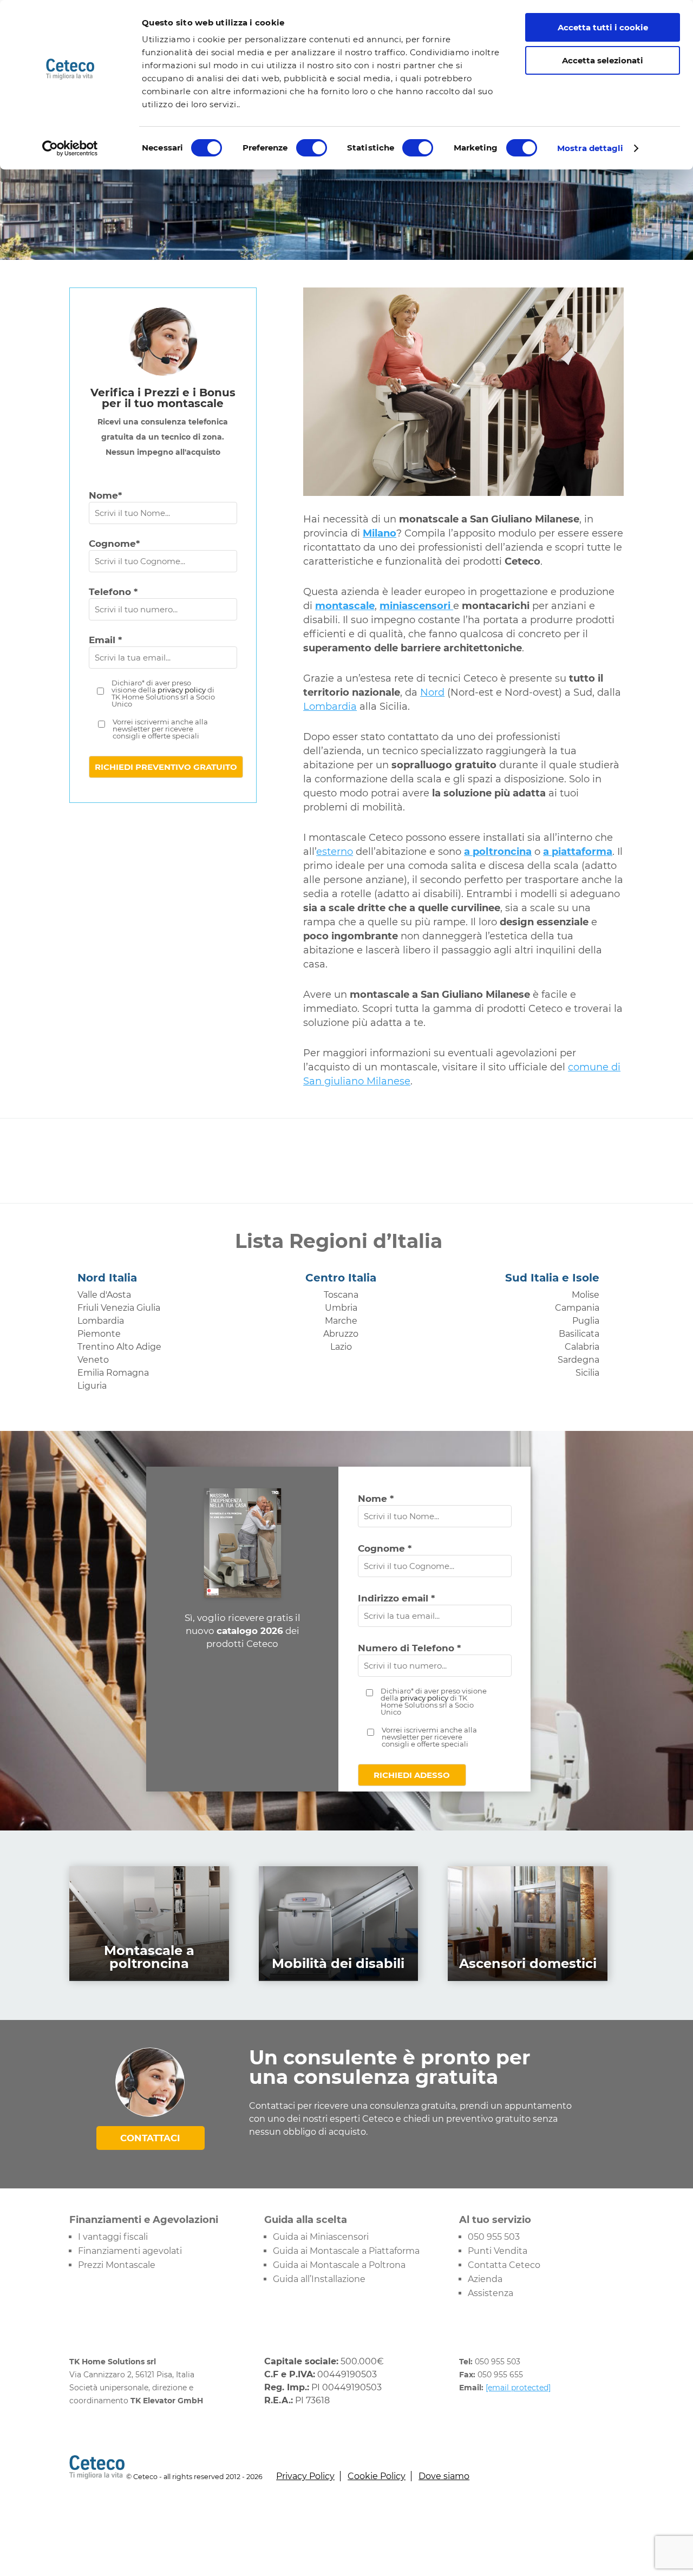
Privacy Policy (305, 2476)
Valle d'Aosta (104, 1295)
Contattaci (150, 2138)
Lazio (341, 1347)
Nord (432, 692)
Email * (105, 640)
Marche (341, 1321)
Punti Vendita (498, 2251)
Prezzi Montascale (117, 2265)
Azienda (485, 2279)
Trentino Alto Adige (119, 1347)
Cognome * (385, 1548)
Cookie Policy (377, 2476)
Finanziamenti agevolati (130, 2251)
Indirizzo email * (396, 1598)
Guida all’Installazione (319, 2279)
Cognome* (114, 544)
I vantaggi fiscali (113, 2237)
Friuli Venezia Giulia (119, 1308)
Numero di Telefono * (409, 1648)
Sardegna (578, 1360)
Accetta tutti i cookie (603, 27)
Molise (586, 1295)
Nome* (105, 495)
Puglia (586, 1321)
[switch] (312, 148)
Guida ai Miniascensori (321, 2237)
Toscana (341, 1295)
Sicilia (587, 1373)
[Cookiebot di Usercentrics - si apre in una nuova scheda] (70, 148)
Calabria (582, 1347)
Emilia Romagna (113, 1373)
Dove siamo (444, 2476)
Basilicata (579, 1334)
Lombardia (330, 707)
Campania (577, 1308)
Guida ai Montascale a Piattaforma (346, 2251)
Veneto (93, 1360)
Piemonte (99, 1334)
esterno (335, 852)
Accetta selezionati (603, 60)
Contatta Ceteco (504, 2265)
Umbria (341, 1308)
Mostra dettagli (590, 148)
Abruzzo (341, 1334)
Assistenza (491, 2293)
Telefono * (113, 592)
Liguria (92, 1386)
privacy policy (182, 690)
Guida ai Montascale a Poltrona (339, 2265)
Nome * (376, 1499)
